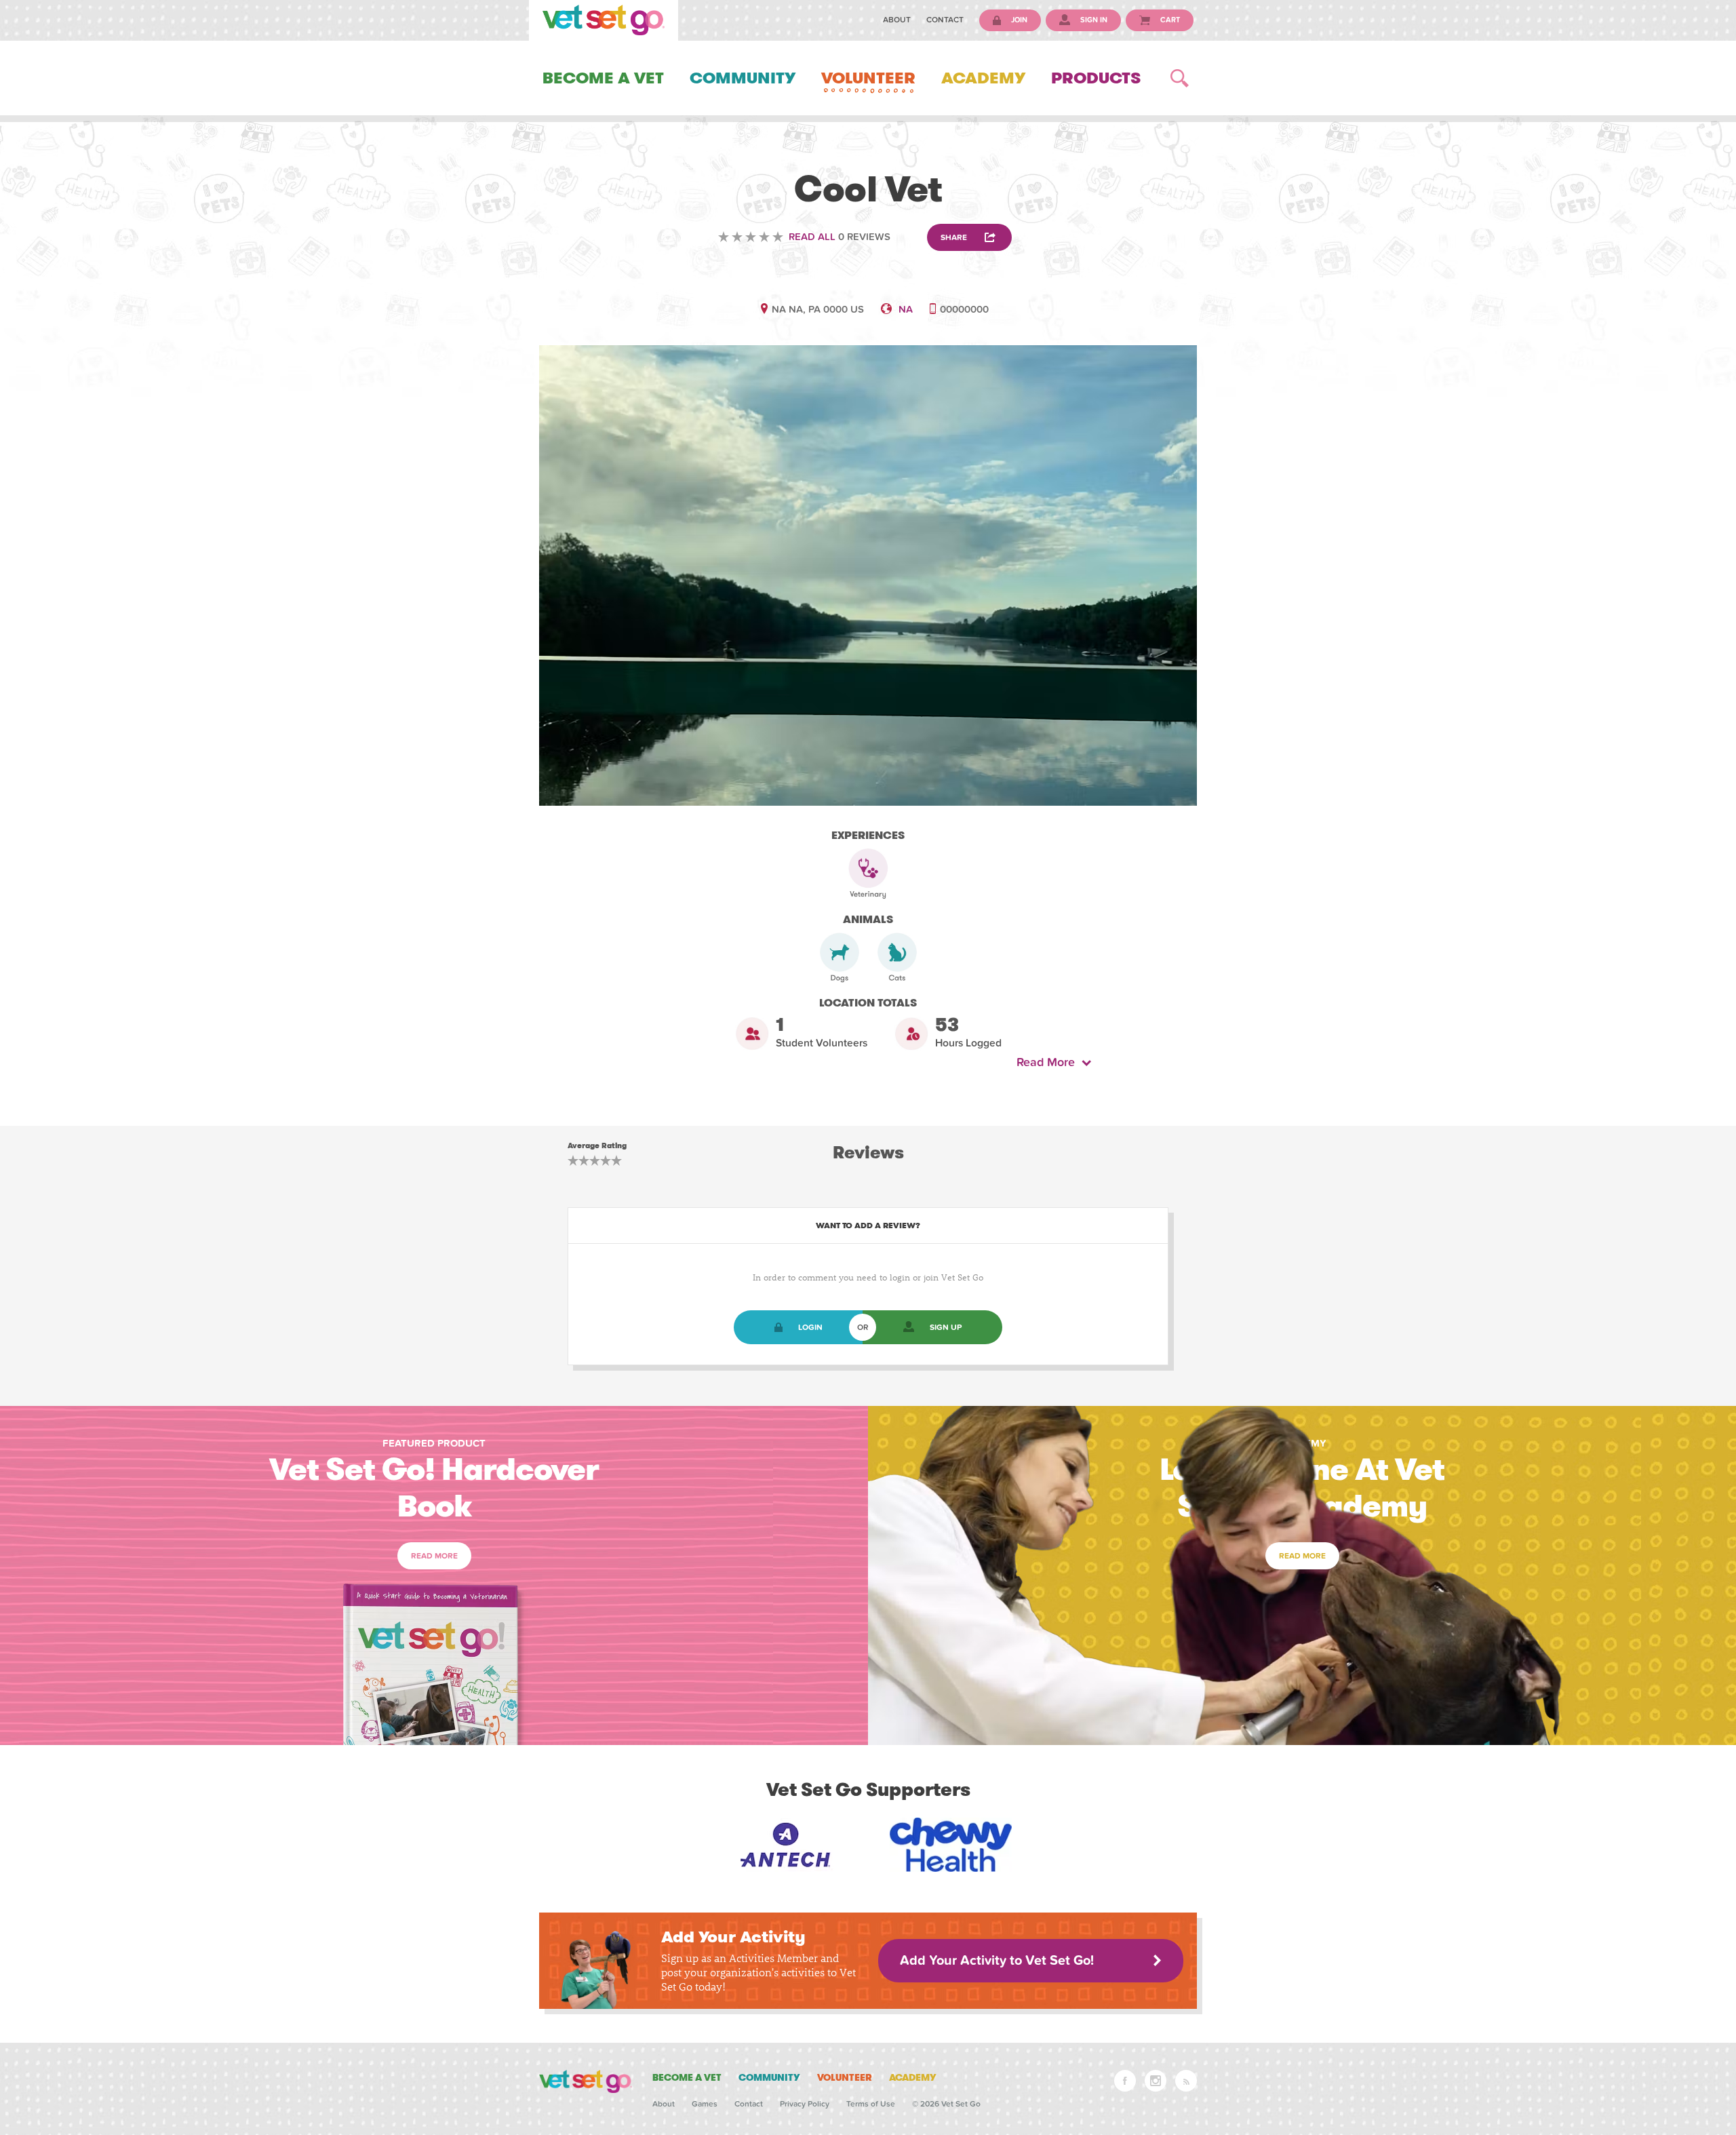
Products (1096, 78)
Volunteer (868, 78)
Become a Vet (603, 78)
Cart (1169, 20)
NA (906, 309)
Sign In (1093, 20)
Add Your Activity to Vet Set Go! (997, 1961)
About (897, 20)
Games (705, 2104)
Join (1018, 20)
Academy (983, 78)
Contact (945, 20)
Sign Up (946, 1327)
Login (810, 1327)
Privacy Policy (805, 2104)
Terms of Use (871, 2104)
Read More (1049, 1062)
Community (743, 78)
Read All (812, 237)
